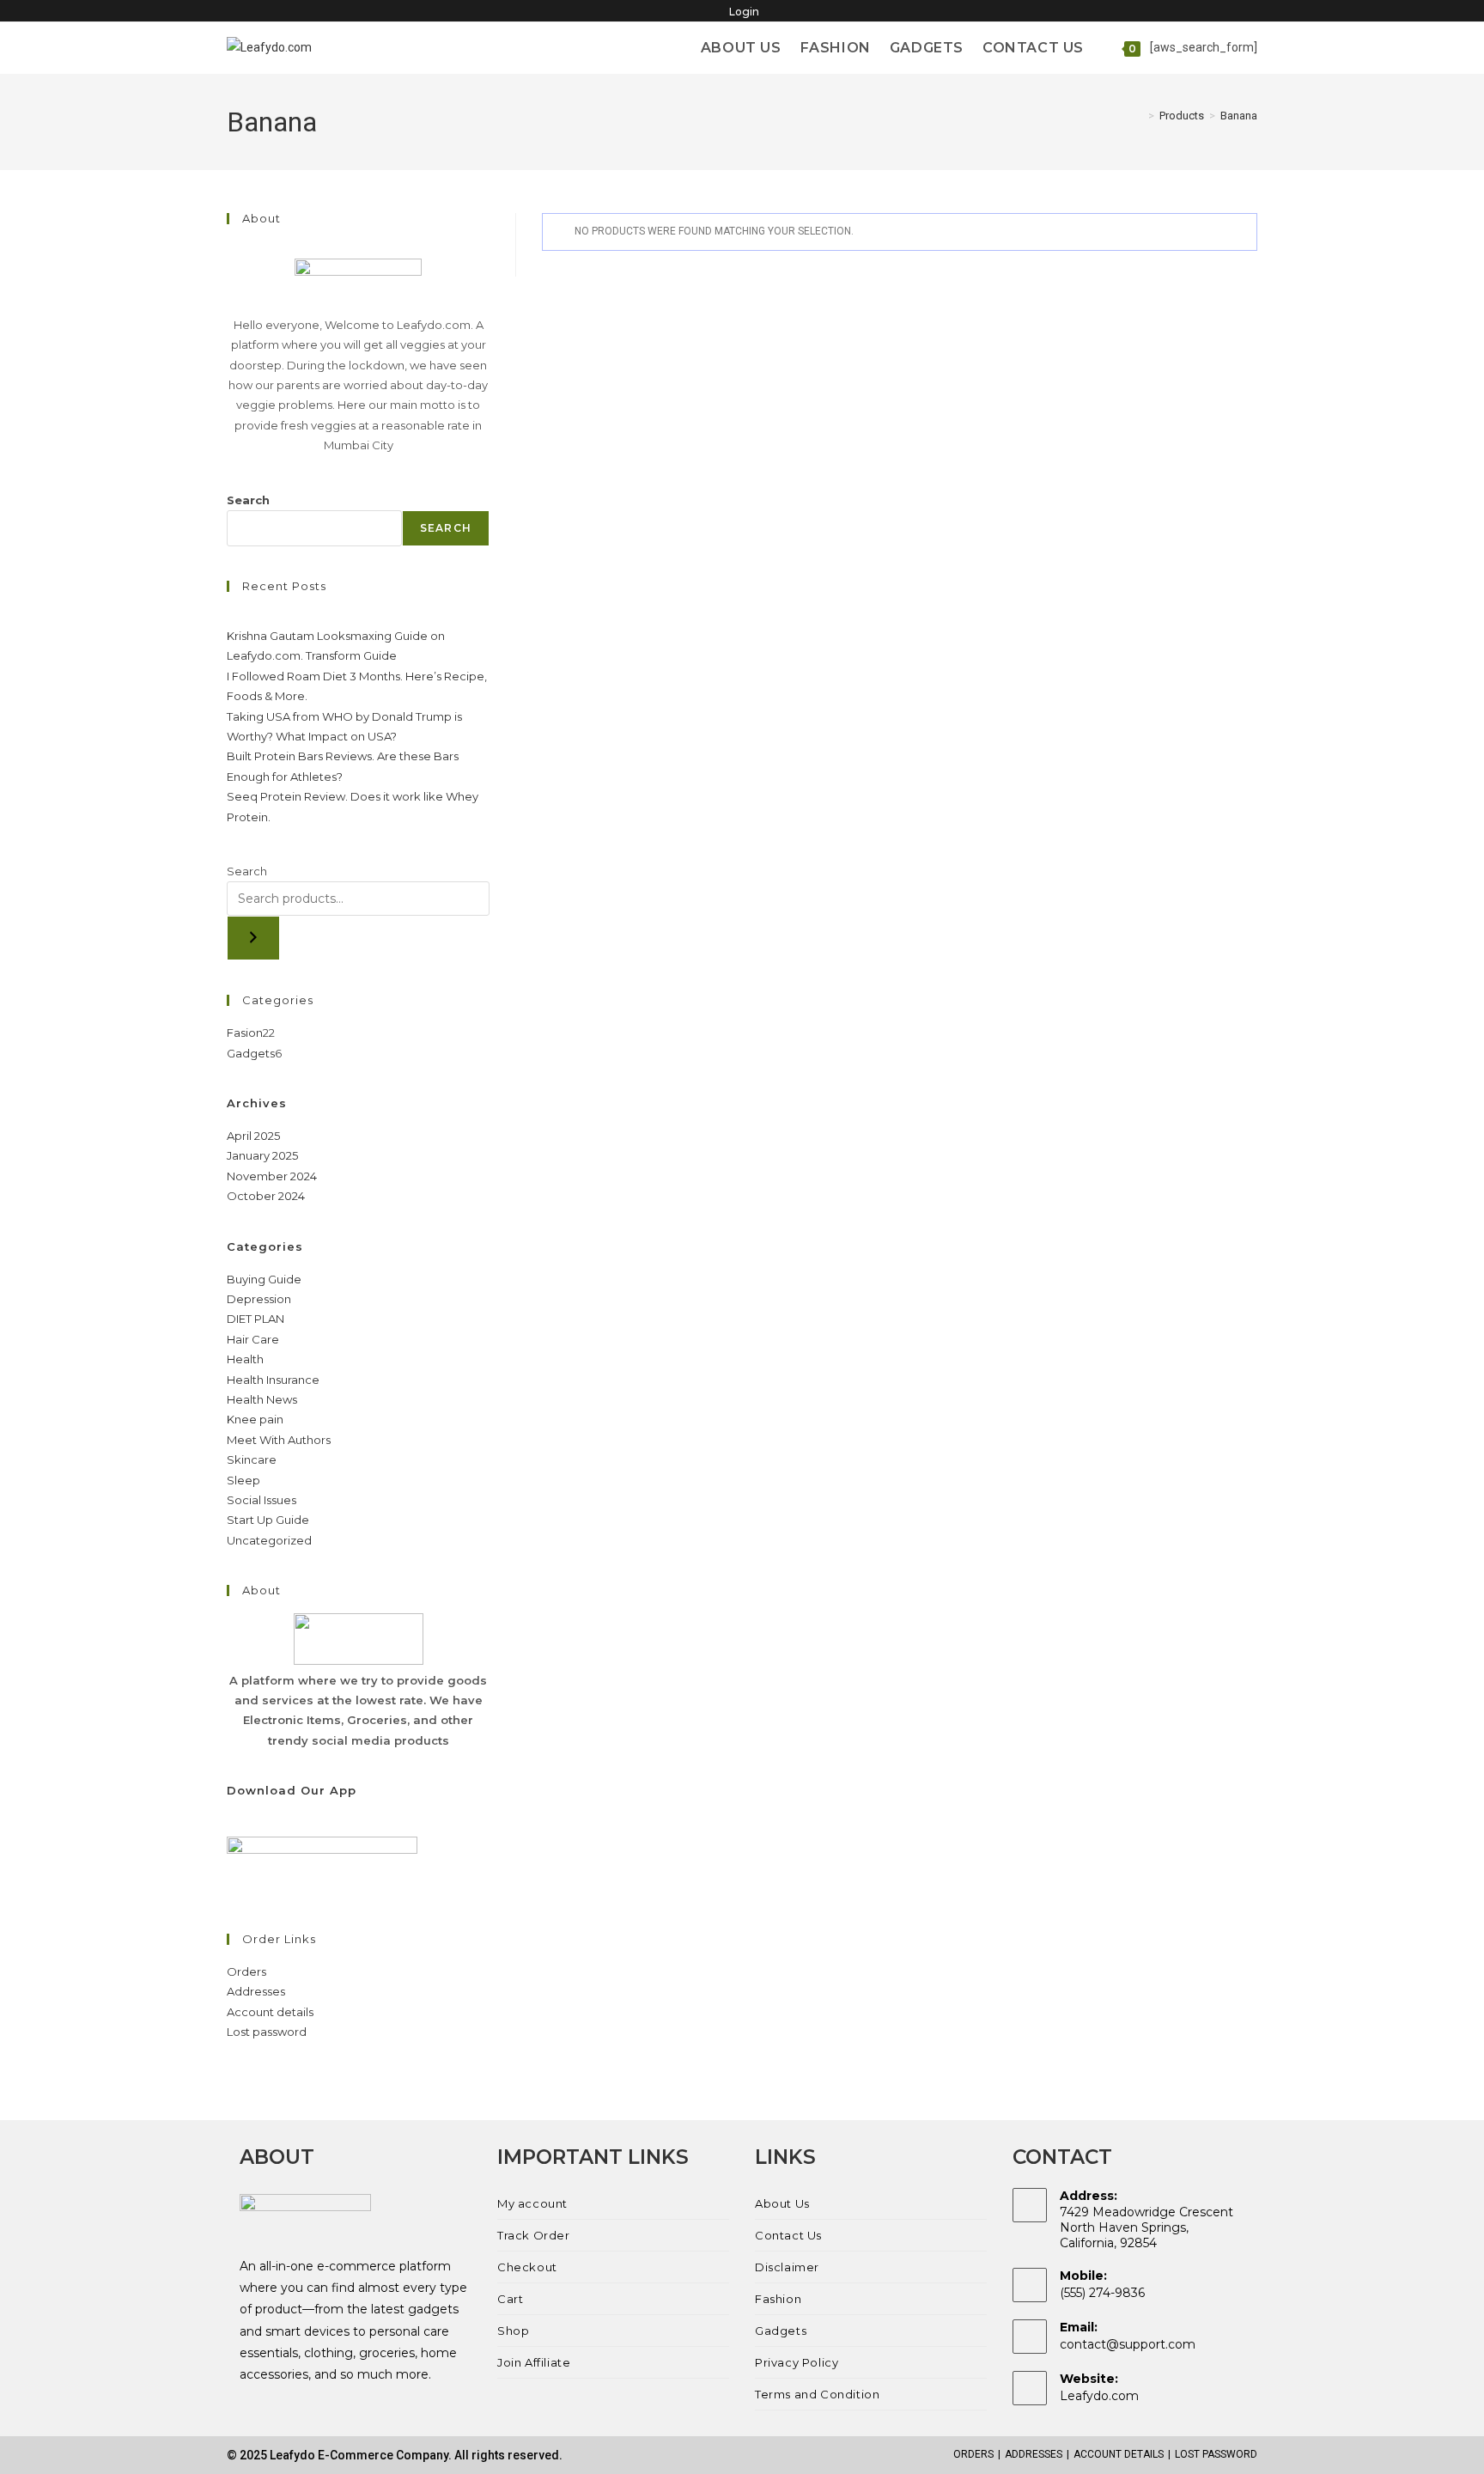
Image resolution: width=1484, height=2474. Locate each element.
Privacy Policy (797, 2362)
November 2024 (272, 1176)
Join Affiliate (534, 2362)
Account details (270, 2012)
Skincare (252, 1459)
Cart (510, 2299)
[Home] (1139, 116)
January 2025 (262, 1155)
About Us (782, 2203)
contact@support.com (1128, 2344)
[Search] (253, 938)
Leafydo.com (1099, 2396)
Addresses (256, 1991)
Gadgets (781, 2331)
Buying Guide (264, 1279)
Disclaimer (787, 2267)
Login (744, 12)
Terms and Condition (817, 2394)
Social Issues (262, 1500)
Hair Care (253, 1339)
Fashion (778, 2299)
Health (245, 1359)
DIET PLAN (255, 1319)
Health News (262, 1399)
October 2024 (266, 1196)
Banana (1239, 116)
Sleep (243, 1480)
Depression (259, 1299)
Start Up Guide (268, 1520)
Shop (513, 2331)
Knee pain (255, 1419)
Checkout (527, 2267)
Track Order (534, 2235)
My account (532, 2203)
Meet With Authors (279, 1440)
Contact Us (788, 2235)
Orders (246, 1971)
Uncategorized (269, 1540)
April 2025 (253, 1136)
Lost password (267, 2032)
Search (248, 500)
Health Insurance (273, 1380)
